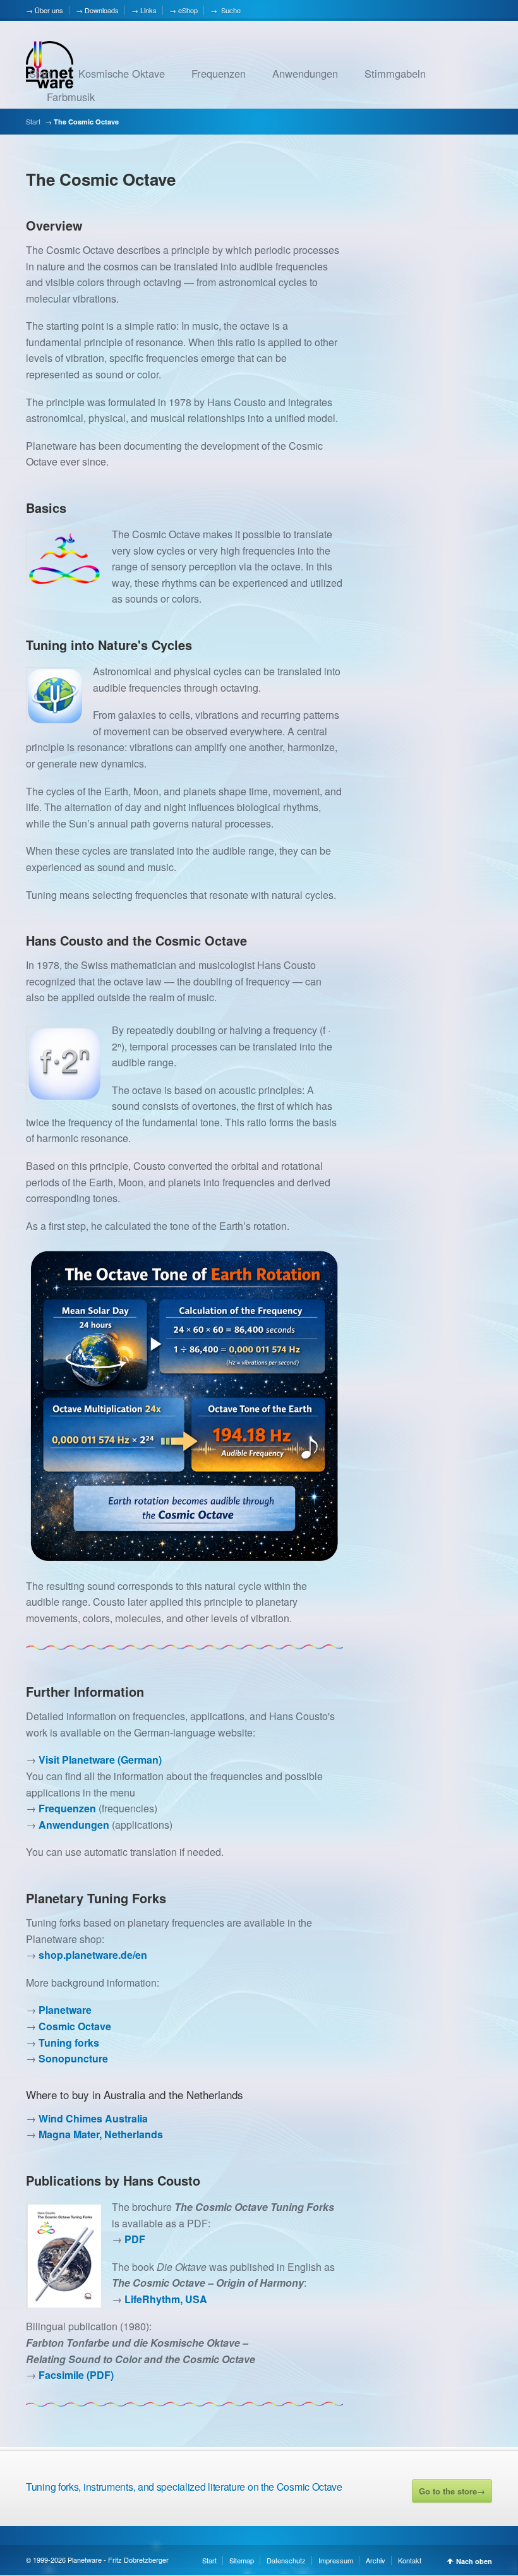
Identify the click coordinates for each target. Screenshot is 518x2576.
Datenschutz (286, 2560)
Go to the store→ (452, 2491)
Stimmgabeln (395, 73)
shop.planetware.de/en (93, 1955)
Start (40, 73)
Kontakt (410, 2560)
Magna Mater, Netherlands (101, 2134)
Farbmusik (71, 97)
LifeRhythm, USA (166, 2299)
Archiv (376, 2560)
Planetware (65, 2010)
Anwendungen (305, 73)
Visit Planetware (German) (100, 1760)
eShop (188, 10)
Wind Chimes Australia (93, 2118)
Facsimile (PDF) (76, 2375)
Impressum (336, 2560)
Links (148, 10)
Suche (230, 10)
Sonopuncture (73, 2058)
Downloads (102, 10)
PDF (135, 2239)
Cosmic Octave (75, 2026)
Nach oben (474, 2561)
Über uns (49, 10)
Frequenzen (219, 73)
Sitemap (242, 2560)
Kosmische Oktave (122, 73)
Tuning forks (69, 2043)
